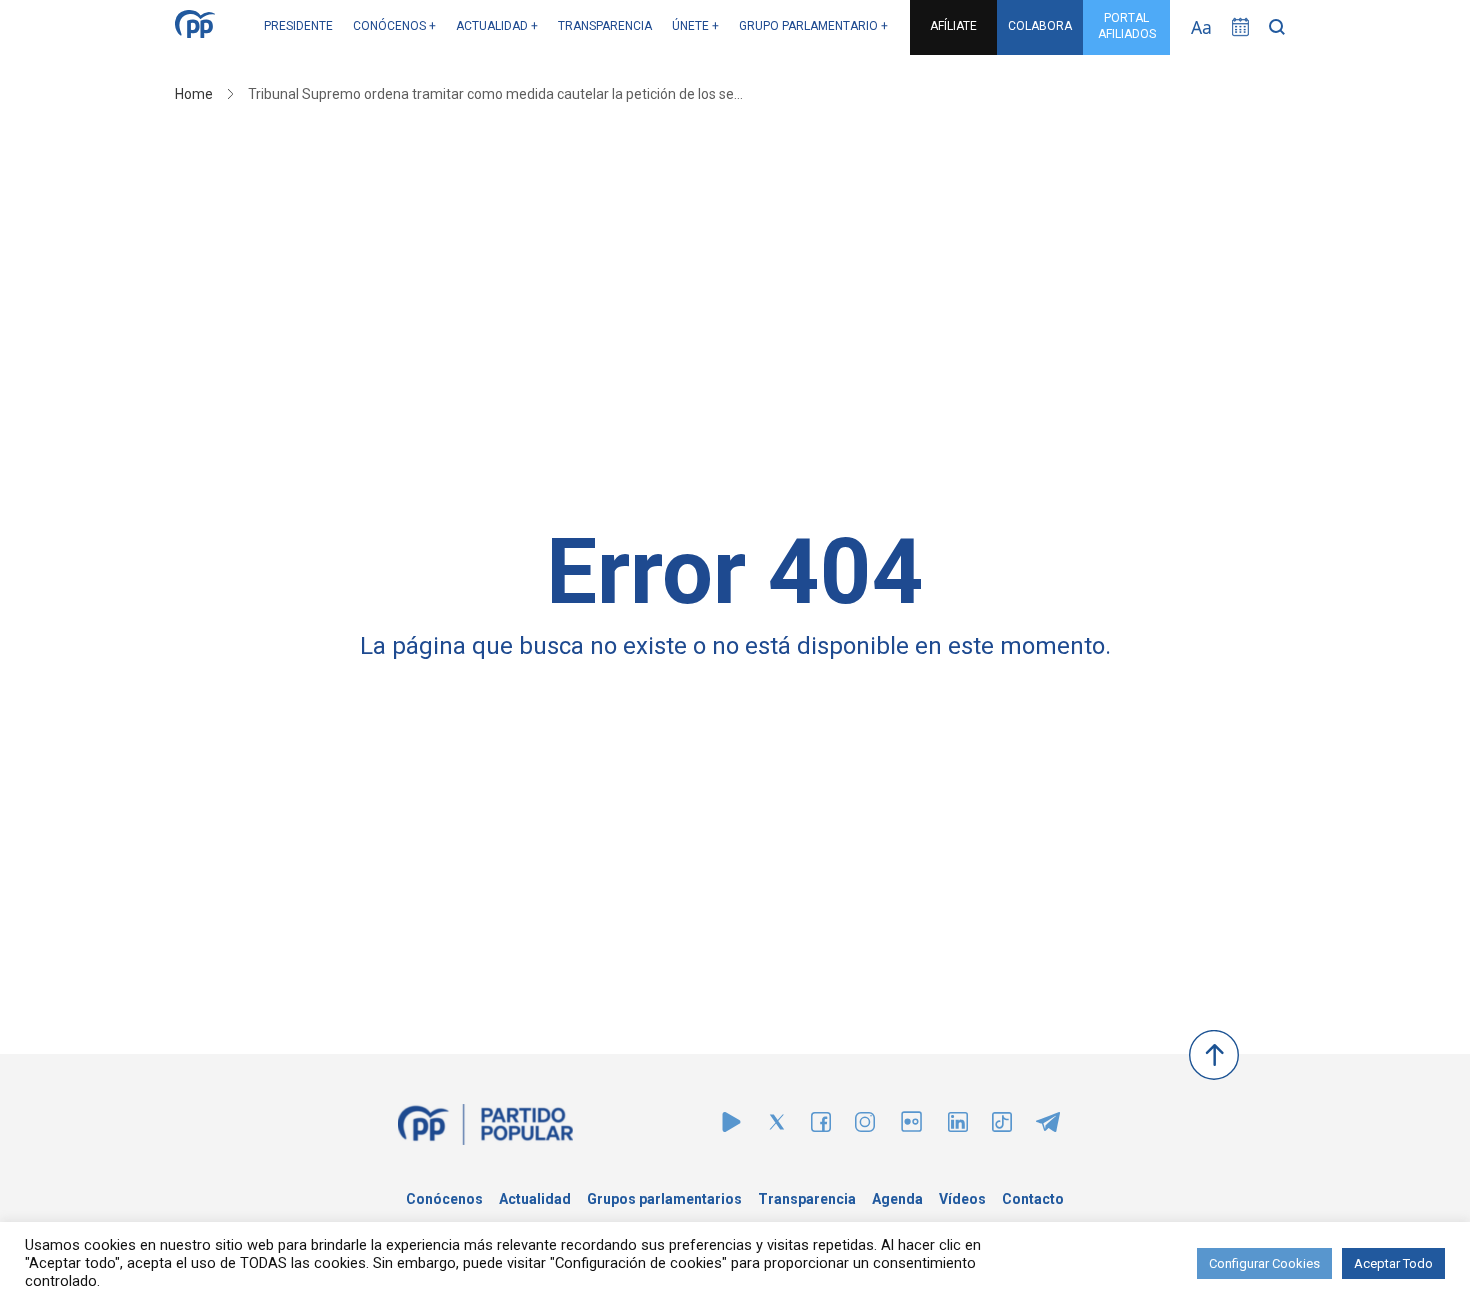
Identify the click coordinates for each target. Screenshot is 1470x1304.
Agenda (897, 1199)
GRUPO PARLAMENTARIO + (813, 26)
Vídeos (962, 1199)
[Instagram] (865, 1126)
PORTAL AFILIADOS (1127, 26)
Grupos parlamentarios (664, 1199)
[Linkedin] (958, 1126)
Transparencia (807, 1199)
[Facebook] (821, 1126)
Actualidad (535, 1199)
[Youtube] (731, 1126)
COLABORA (1040, 26)
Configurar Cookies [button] (1264, 1263)
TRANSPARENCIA (605, 26)
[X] (777, 1126)
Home (194, 94)
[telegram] (1048, 1126)
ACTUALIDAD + (497, 26)
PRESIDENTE (298, 26)
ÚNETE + (695, 26)
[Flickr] (911, 1131)
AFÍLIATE (953, 26)
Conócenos (444, 1199)
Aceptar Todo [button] (1393, 1263)
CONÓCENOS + (394, 26)
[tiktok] (1002, 1126)
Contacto (1033, 1199)
